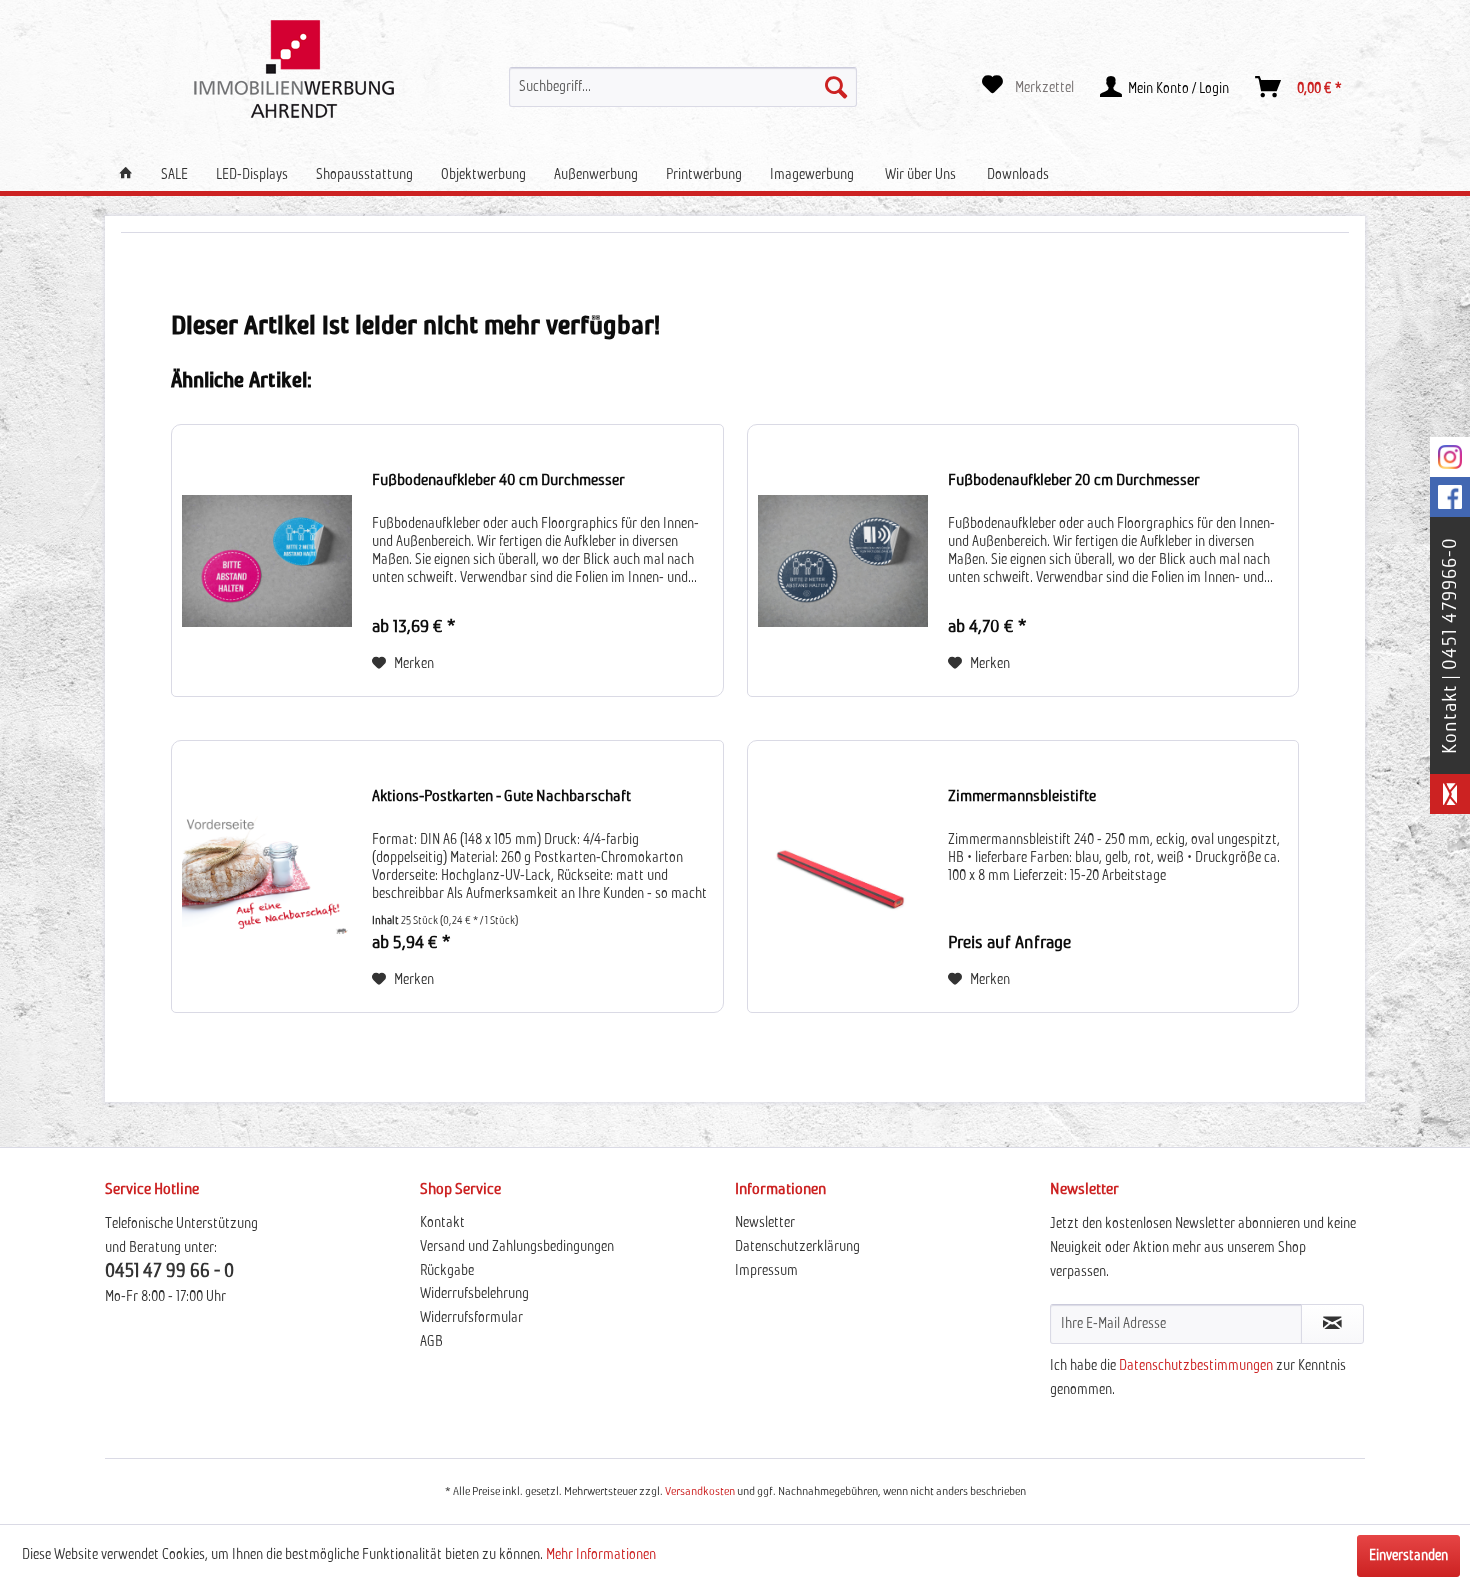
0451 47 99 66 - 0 (169, 1271)
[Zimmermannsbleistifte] (843, 876)
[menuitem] (683, 87)
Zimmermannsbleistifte (1022, 796)
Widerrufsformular (471, 1318)
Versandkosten (700, 1492)
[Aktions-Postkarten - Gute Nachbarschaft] (267, 876)
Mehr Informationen (601, 1555)
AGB (431, 1342)
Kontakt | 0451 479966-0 (1450, 645)
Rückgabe (447, 1271)
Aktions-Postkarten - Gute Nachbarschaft (501, 796)
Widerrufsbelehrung (474, 1294)
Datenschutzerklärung (797, 1247)
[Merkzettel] (1028, 87)
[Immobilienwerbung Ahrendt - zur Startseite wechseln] (294, 69)
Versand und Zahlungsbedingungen (517, 1247)
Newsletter (765, 1223)
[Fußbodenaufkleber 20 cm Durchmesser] (843, 560)
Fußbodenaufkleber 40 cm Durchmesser (498, 480)
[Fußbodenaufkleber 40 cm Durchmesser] (267, 560)
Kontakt (442, 1223)
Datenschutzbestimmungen (1196, 1366)
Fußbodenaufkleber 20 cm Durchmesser (1074, 480)
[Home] (126, 174)
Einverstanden (1408, 1556)
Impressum (766, 1271)
